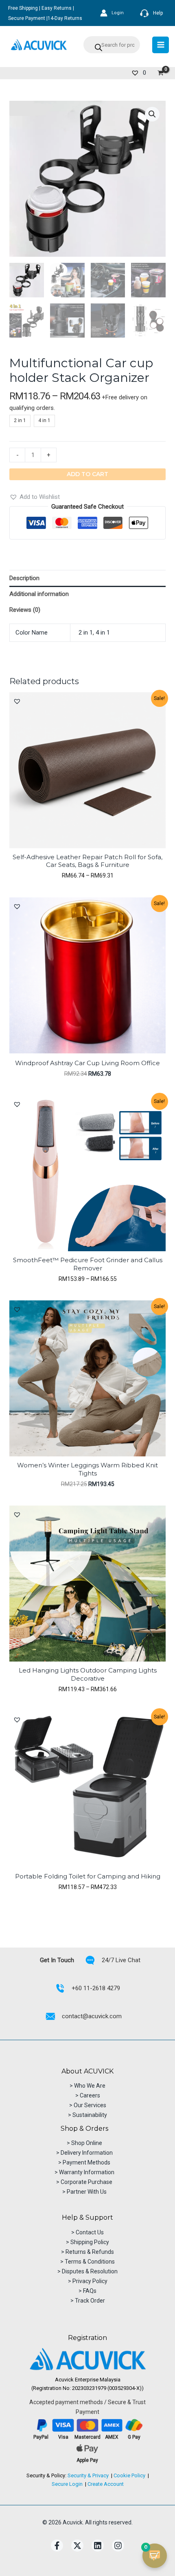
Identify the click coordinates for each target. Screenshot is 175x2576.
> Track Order (88, 2301)
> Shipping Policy (87, 2242)
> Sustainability (87, 2115)
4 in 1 (103, 633)
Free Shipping (23, 8)
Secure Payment (27, 18)
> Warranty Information (84, 2172)
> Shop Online (84, 2143)
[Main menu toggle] (161, 45)
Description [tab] (24, 578)
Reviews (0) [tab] (25, 610)
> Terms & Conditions (87, 2262)
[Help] (151, 13)
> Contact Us (87, 2232)
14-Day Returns (65, 18)
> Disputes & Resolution (87, 2271)
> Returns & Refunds (87, 2252)
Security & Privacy (88, 2475)
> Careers (88, 2095)
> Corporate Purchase (84, 2182)
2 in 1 (86, 633)
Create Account (106, 2484)
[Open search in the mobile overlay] (112, 45)
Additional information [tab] (39, 594)
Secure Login (67, 2484)
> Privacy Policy (88, 2281)
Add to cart (87, 474)
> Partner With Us (84, 2192)
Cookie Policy (129, 2475)
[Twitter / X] (77, 2546)
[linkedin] (98, 2546)
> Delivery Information (84, 2153)
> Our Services (88, 2105)
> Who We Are (87, 2086)
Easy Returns (57, 8)
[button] (152, 114)
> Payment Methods (84, 2162)
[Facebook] (57, 2546)
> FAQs (87, 2291)
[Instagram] (118, 2546)
